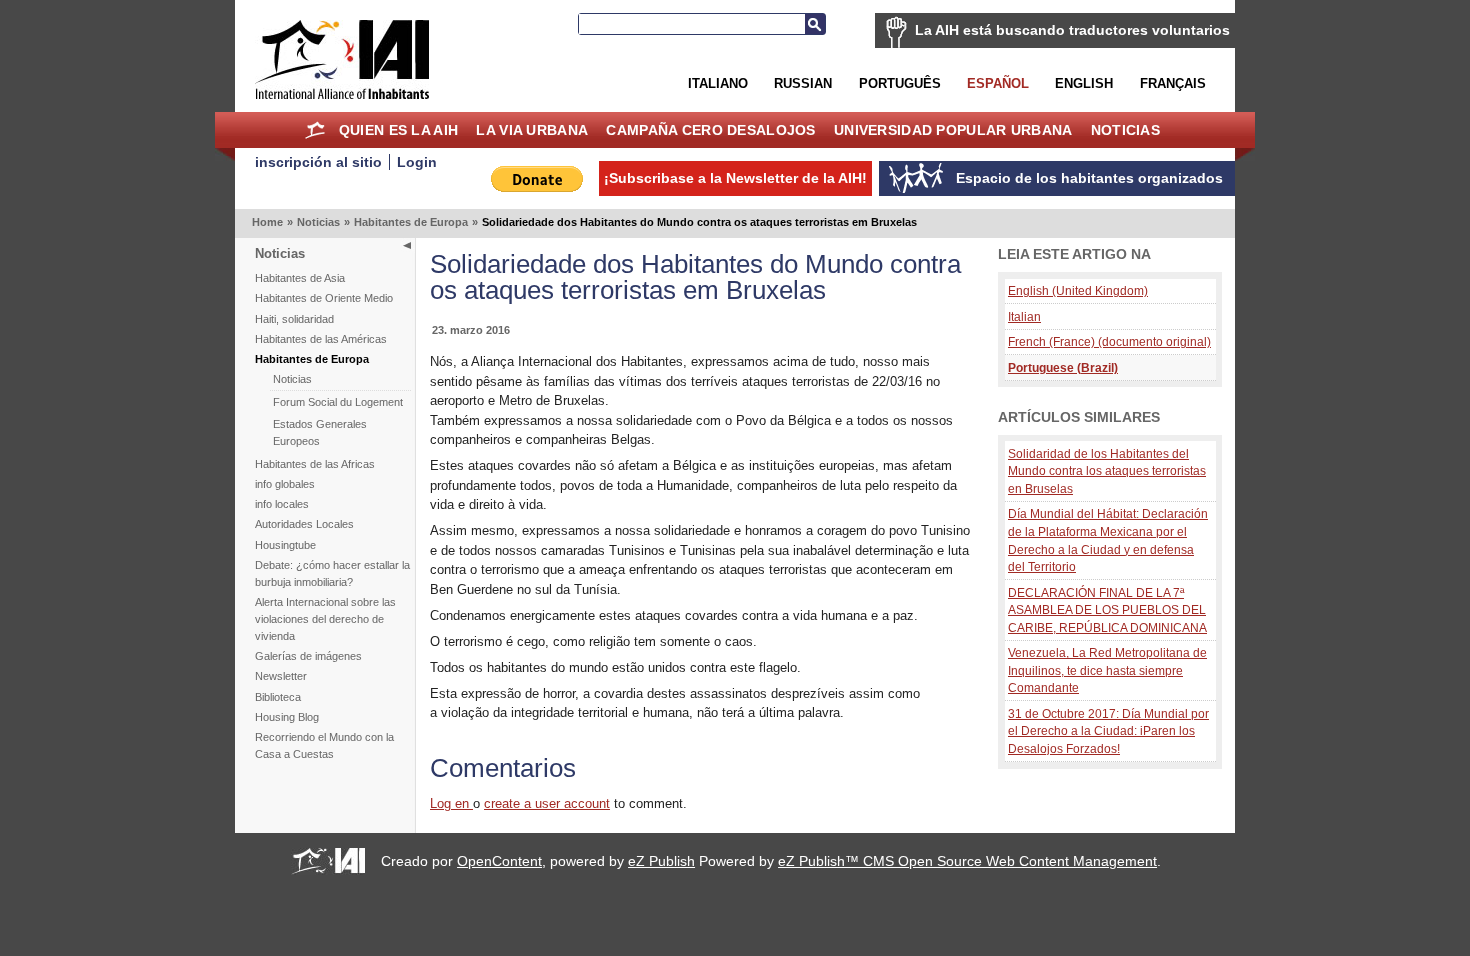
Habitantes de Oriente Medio (324, 298)
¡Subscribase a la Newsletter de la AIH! (735, 178)
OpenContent (499, 861)
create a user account (547, 803)
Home (315, 130)
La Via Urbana (532, 130)
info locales (282, 504)
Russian (803, 83)
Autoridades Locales (304, 524)
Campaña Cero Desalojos (710, 130)
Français (1173, 83)
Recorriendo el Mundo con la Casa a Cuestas (324, 745)
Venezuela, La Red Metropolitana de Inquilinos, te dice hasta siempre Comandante (1107, 670)
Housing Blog (287, 717)
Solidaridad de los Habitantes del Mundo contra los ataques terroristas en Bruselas (1107, 471)
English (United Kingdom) (1078, 290)
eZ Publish (661, 861)
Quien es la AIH (398, 130)
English (1084, 83)
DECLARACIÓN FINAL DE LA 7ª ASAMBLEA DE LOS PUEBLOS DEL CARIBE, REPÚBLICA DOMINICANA (1107, 610)
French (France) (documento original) (1109, 341)
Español (998, 83)
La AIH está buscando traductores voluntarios (1072, 30)
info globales (285, 484)
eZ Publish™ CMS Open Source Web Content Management (967, 861)
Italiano (718, 83)
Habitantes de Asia (300, 278)
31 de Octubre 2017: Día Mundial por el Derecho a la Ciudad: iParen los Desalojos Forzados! (1108, 731)
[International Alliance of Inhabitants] (342, 59)
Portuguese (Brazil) (1063, 367)
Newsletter (281, 676)
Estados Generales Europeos (320, 432)
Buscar (815, 24)
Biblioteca (278, 697)
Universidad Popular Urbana (953, 130)
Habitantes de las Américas (321, 339)
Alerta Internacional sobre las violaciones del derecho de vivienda (325, 619)
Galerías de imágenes (308, 656)
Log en (451, 803)
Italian (1024, 316)
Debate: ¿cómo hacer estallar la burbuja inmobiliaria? (332, 573)
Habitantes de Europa (411, 222)
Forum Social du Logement (338, 402)
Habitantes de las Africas (315, 464)
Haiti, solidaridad (294, 319)
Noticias (1125, 130)
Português (900, 83)
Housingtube (285, 545)
